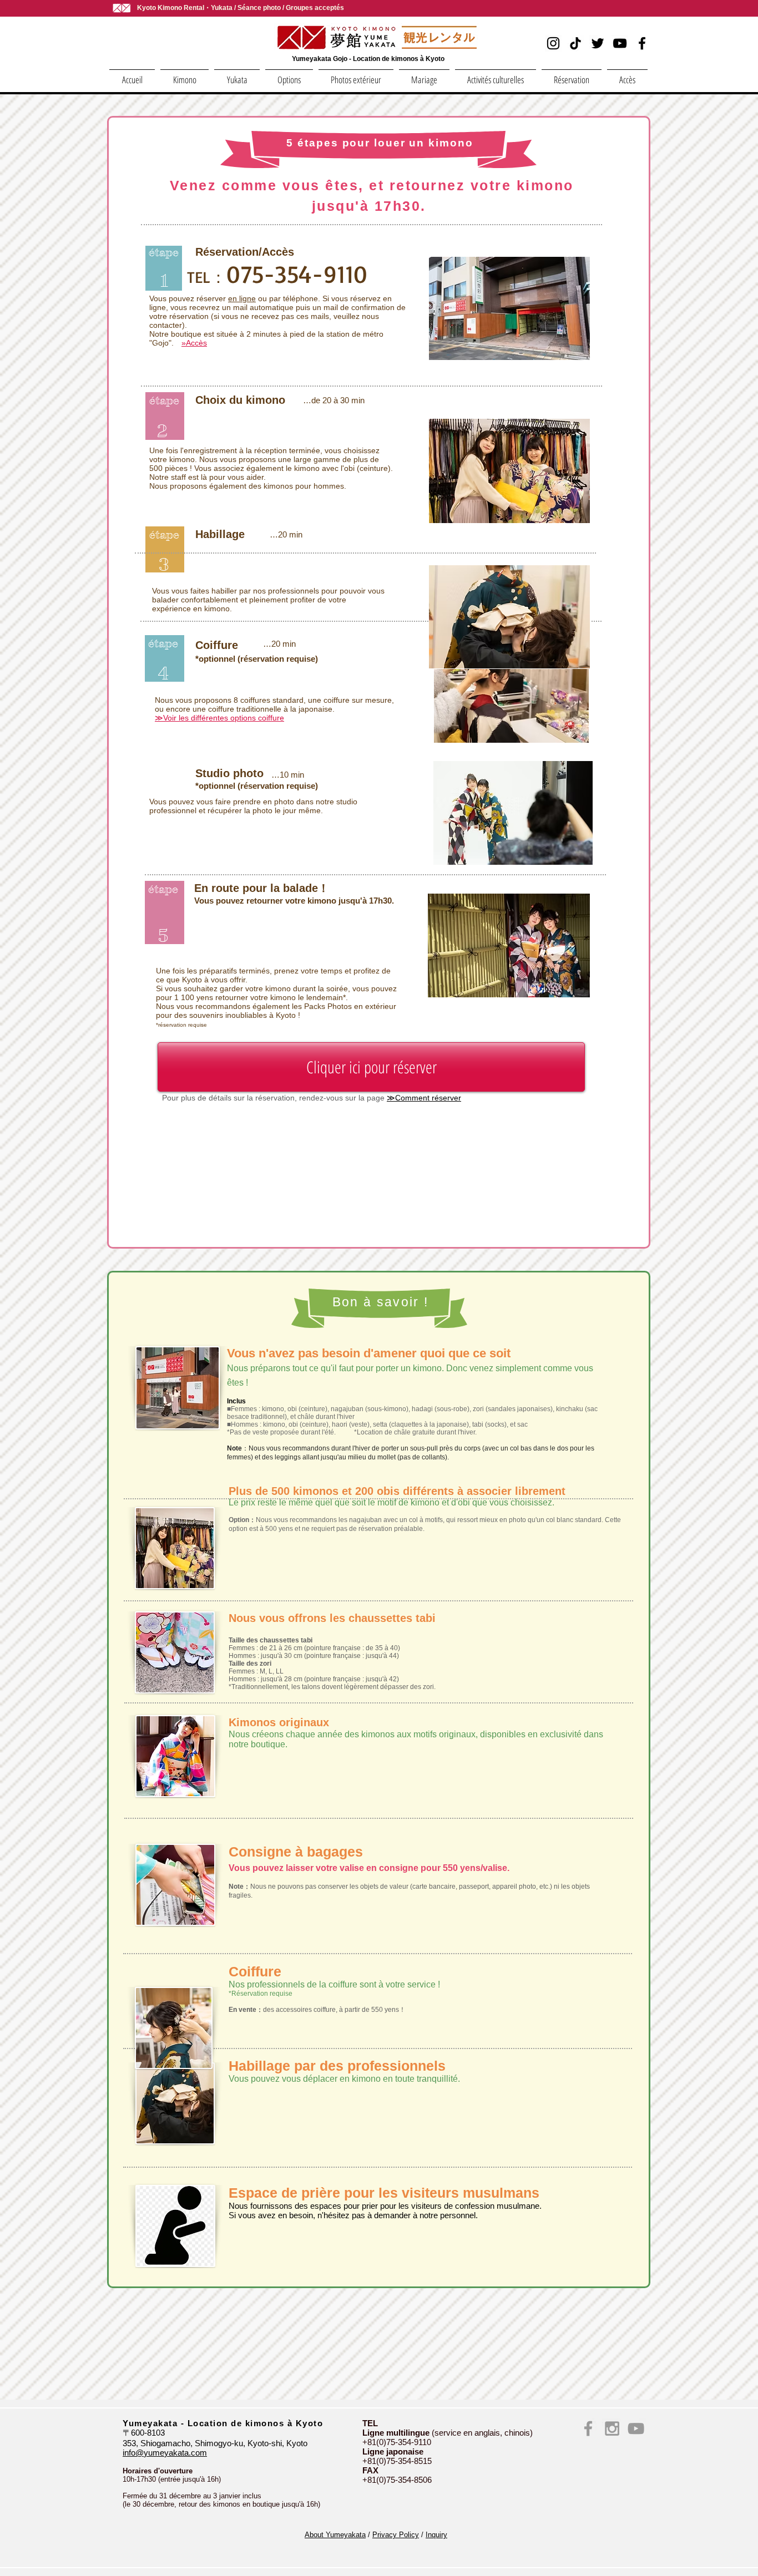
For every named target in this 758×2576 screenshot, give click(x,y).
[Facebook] (642, 43)
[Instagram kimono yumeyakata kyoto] (612, 2428)
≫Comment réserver (424, 1098)
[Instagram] (553, 43)
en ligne (242, 298)
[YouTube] (620, 43)
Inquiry (436, 2535)
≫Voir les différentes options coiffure (219, 718)
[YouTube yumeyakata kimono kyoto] (636, 2428)
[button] (185, 75)
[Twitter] (598, 43)
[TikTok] (575, 43)
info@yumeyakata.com (165, 2453)
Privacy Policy (396, 2535)
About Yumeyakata (335, 2535)
